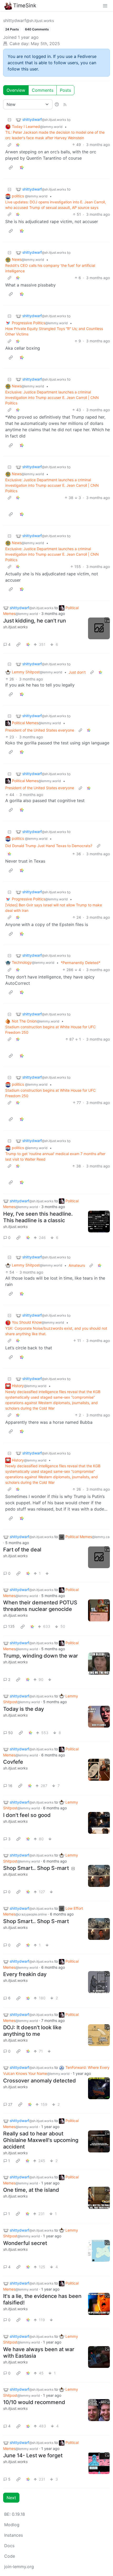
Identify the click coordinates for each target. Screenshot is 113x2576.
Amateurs (77, 1265)
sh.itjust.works (15, 627)
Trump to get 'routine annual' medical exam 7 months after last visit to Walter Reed (55, 1156)
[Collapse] (9, 120)
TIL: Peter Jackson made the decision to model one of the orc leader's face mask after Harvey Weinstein (55, 135)
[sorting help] (57, 104)
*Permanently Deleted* (81, 963)
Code (10, 2556)
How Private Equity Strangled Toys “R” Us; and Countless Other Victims (54, 331)
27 (10, 2104)
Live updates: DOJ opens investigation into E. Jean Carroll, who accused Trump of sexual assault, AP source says (56, 205)
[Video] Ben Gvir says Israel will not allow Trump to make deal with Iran (54, 908)
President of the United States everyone (40, 730)
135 (11, 1626)
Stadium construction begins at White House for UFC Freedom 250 (50, 1030)
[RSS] (65, 104)
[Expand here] (99, 629)
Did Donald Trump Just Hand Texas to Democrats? (49, 846)
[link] (18, 145)
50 (11, 1733)
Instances (14, 2535)
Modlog (12, 2525)
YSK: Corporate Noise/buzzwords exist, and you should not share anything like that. (56, 1331)
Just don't (77, 672)
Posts (65, 90)
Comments (43, 90)
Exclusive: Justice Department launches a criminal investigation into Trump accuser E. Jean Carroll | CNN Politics (52, 397)
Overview (16, 90)
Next (11, 2498)
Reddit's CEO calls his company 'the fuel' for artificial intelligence (50, 268)
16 (10, 1786)
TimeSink (25, 6)
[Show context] (9, 145)
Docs (9, 2546)
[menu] (105, 6)
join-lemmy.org (19, 2567)
